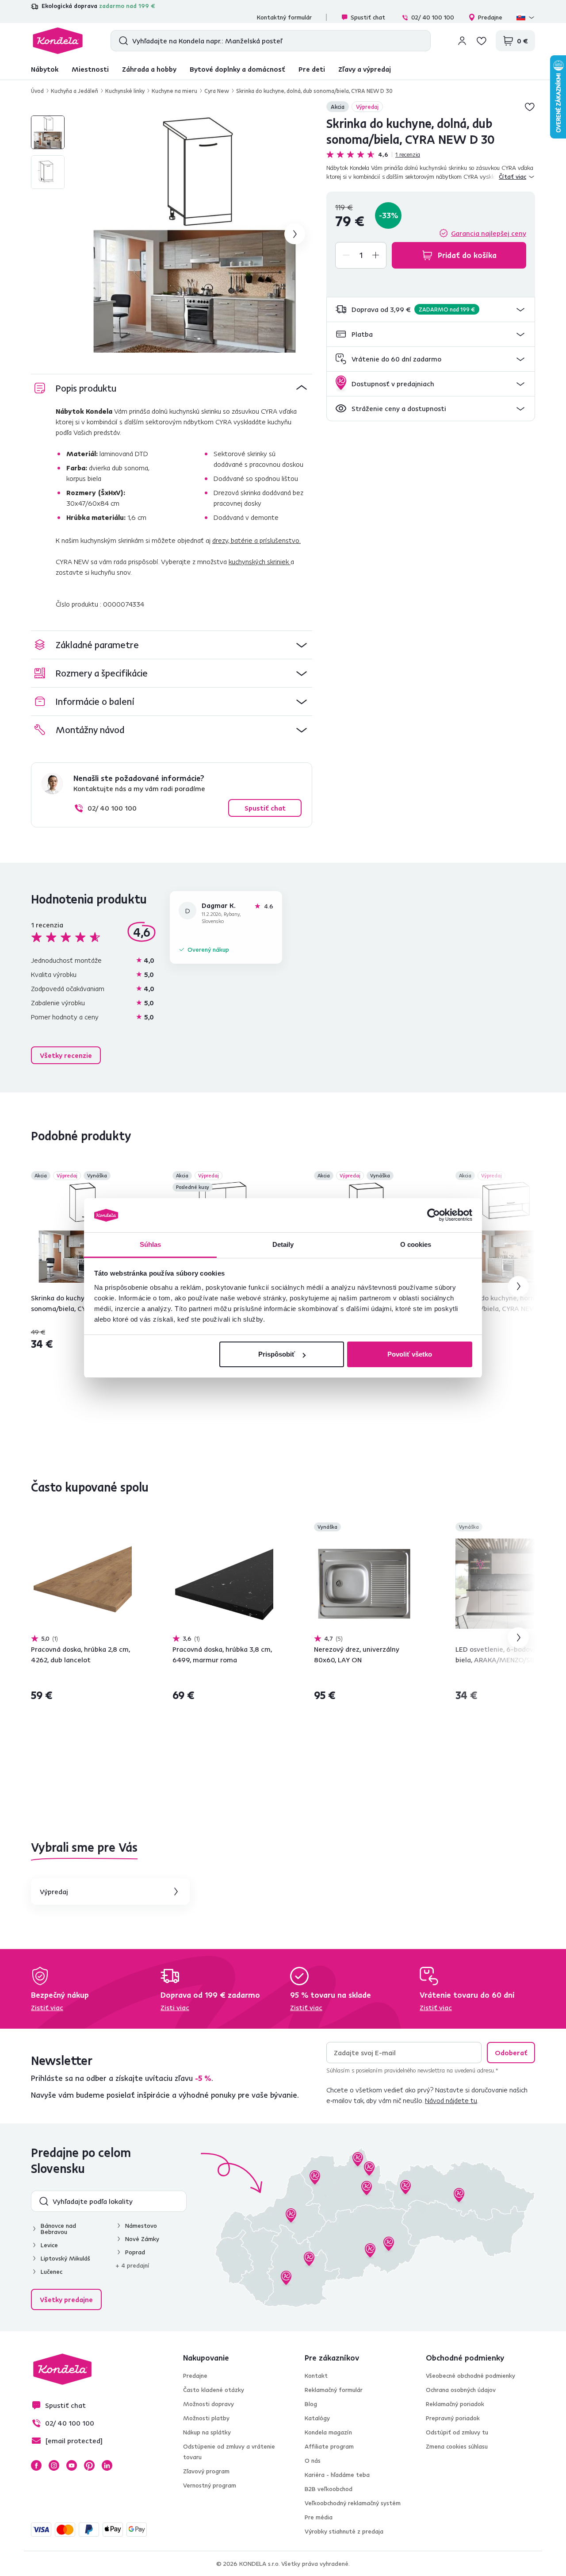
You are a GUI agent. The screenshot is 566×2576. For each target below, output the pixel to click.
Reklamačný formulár (334, 2390)
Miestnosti (90, 69)
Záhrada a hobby (149, 69)
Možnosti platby (206, 2418)
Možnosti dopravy (208, 2404)
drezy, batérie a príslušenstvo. (256, 540)
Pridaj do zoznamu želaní (530, 107)
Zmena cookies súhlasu (457, 2446)
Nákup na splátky (207, 2432)
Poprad (135, 2252)
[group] (194, 234)
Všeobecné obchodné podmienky (470, 2376)
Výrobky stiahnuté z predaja (344, 2531)
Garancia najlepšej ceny (489, 233)
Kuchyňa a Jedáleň (75, 91)
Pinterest (89, 2465)
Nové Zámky (142, 2239)
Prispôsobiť (277, 1354)
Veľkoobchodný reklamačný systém (353, 2503)
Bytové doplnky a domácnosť (237, 69)
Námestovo (141, 2226)
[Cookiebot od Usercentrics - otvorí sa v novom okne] (434, 1215)
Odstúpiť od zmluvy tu (457, 2432)
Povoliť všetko (410, 1354)
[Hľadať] (121, 41)
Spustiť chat (368, 17)
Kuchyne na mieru (174, 91)
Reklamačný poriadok (455, 2404)
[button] (431, 310)
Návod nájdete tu (451, 2100)
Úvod (37, 91)
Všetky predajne (66, 2299)
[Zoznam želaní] (482, 41)
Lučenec (52, 2272)
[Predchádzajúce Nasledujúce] (81, 1232)
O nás (313, 2461)
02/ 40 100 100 (433, 17)
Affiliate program (329, 2446)
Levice (49, 2245)
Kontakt (316, 2376)
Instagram (54, 2465)
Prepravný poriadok (453, 2418)
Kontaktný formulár (284, 17)
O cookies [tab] (416, 1244)
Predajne (490, 17)
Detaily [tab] (283, 1244)
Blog (311, 2404)
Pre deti (312, 69)
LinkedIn (107, 2465)
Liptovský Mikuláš (65, 2258)
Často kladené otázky (214, 2390)
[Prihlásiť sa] (462, 41)
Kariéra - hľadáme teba (337, 2475)
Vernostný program (210, 2485)
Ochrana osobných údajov (461, 2390)
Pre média (319, 2517)
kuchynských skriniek (260, 561)
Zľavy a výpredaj (365, 69)
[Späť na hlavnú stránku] (58, 41)
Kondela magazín (328, 2432)
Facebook (36, 2465)
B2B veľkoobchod (329, 2489)
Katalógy (317, 2418)
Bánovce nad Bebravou (58, 2229)
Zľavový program (206, 2471)
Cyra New (217, 91)
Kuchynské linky (125, 91)
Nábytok (45, 69)
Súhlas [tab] (151, 1244)
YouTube (72, 2465)
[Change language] (526, 17)
